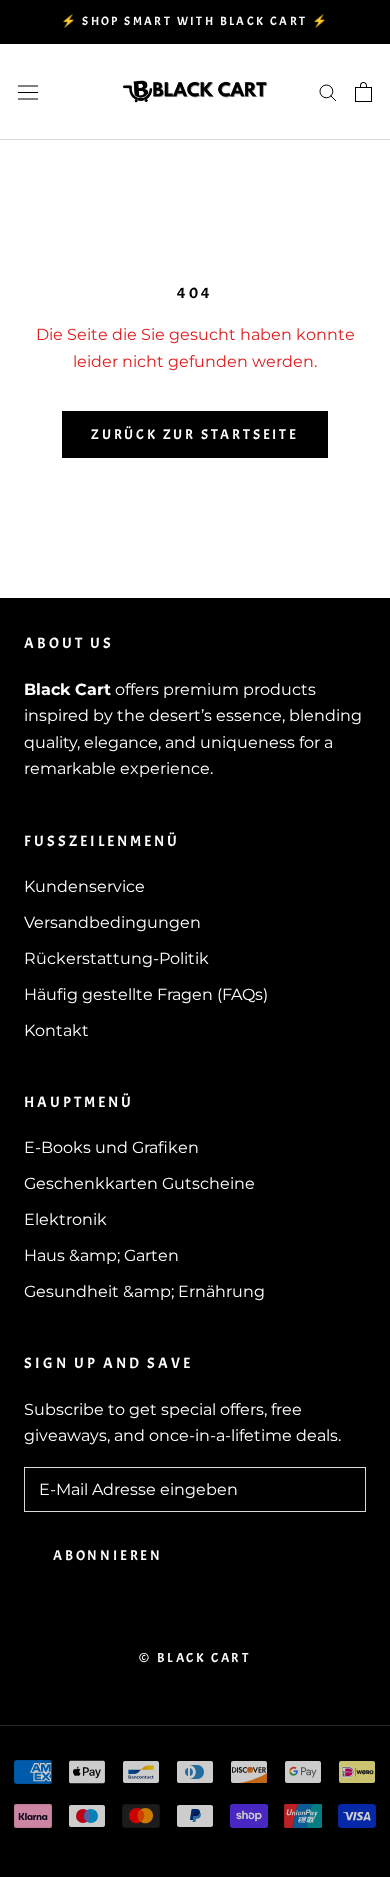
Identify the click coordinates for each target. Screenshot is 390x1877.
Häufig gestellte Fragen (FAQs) (146, 994)
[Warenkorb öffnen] (363, 92)
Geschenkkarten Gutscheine (139, 1183)
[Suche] (328, 91)
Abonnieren (108, 1555)
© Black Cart (194, 1658)
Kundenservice (84, 886)
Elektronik (65, 1219)
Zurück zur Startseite (195, 434)
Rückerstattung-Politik (116, 958)
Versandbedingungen (112, 922)
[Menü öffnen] (28, 92)
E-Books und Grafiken (111, 1147)
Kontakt (56, 1030)
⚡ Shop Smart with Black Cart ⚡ (195, 21)
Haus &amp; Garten (101, 1255)
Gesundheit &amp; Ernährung (144, 1291)
